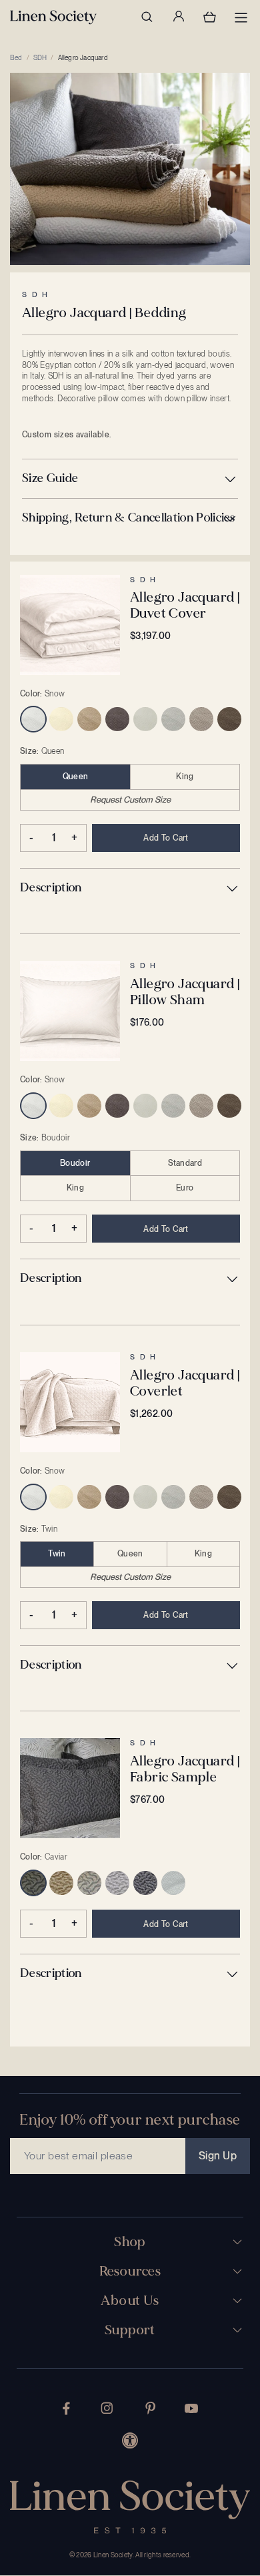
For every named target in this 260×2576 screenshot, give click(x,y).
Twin (57, 1554)
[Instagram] (107, 2408)
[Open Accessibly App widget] (130, 2440)
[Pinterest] (151, 2408)
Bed (16, 57)
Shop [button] (130, 2242)
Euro (185, 1188)
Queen (76, 777)
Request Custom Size (130, 800)
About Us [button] (130, 2301)
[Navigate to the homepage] (53, 17)
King (185, 777)
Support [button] (130, 2330)
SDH (40, 57)
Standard (185, 1163)
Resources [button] (130, 2272)
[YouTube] (191, 2408)
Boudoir (75, 1163)
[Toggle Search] (147, 17)
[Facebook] (66, 2408)
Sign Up (218, 2156)
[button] (130, 479)
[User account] (178, 17)
